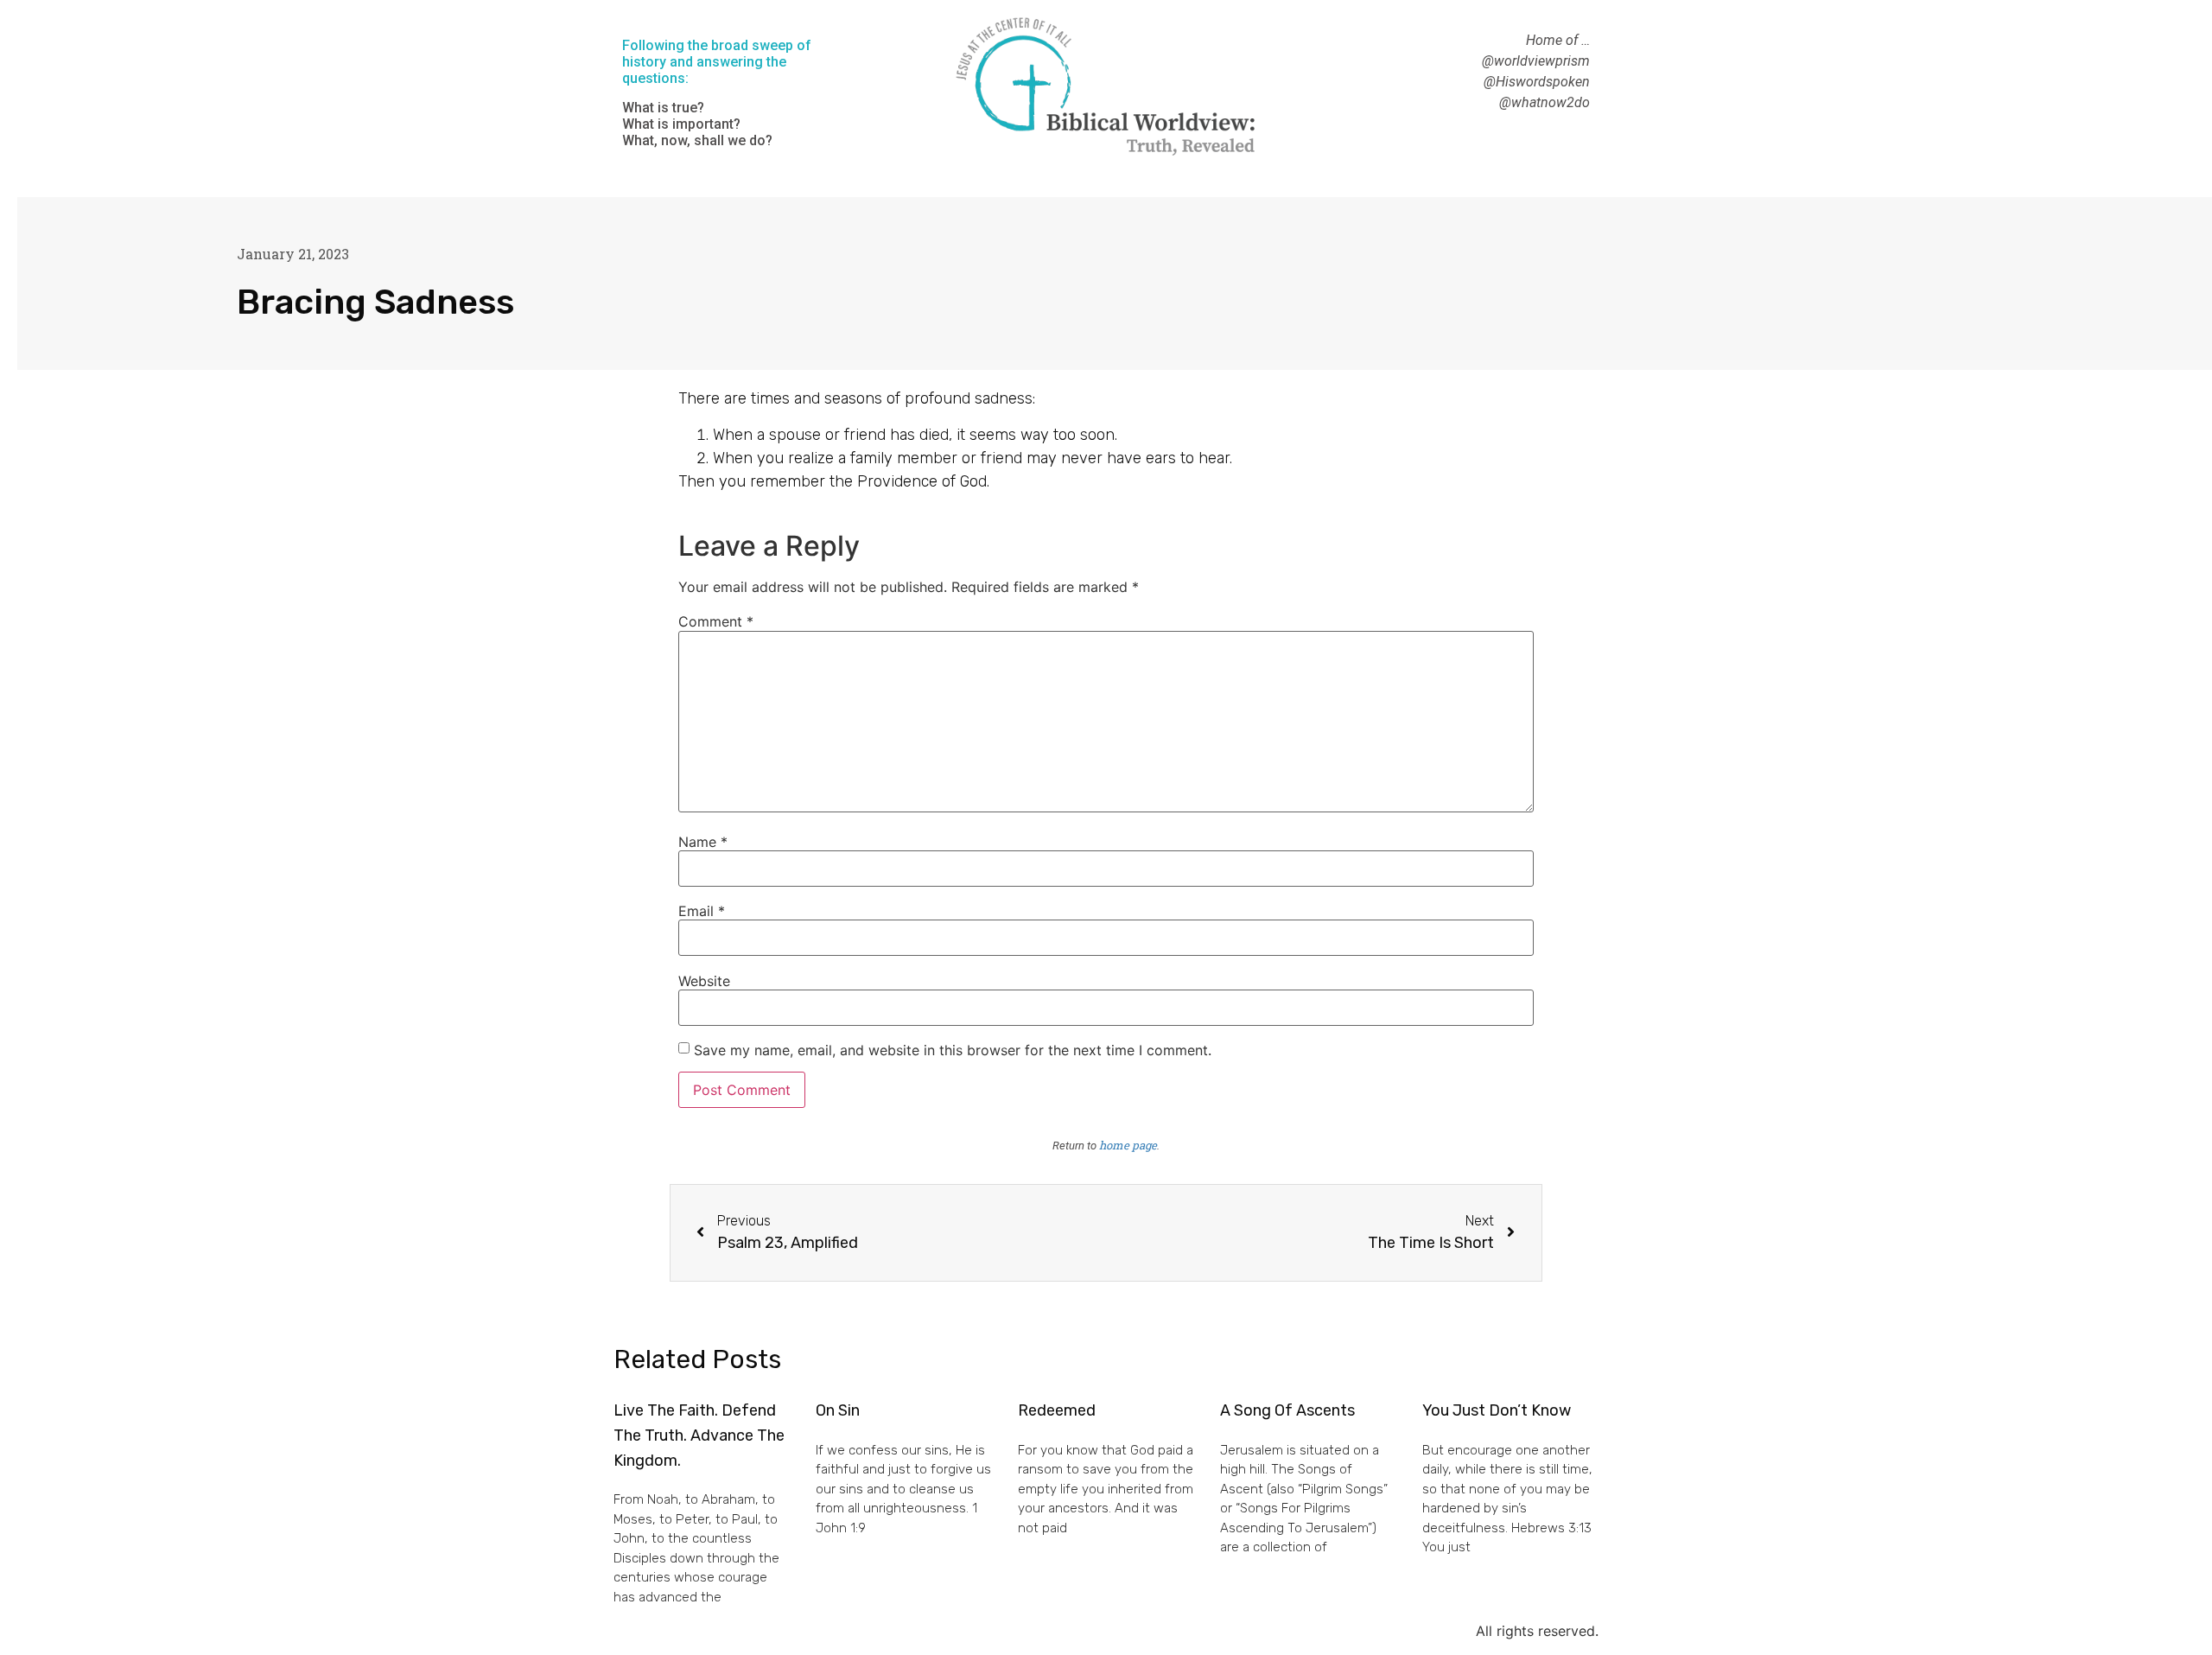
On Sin (838, 1410)
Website (704, 981)
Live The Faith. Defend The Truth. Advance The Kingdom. (699, 1435)
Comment (716, 621)
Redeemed (1057, 1410)
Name (703, 842)
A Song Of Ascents (1287, 1410)
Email (702, 911)
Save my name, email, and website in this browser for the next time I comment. (953, 1050)
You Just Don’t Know (1497, 1410)
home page (1128, 1145)
